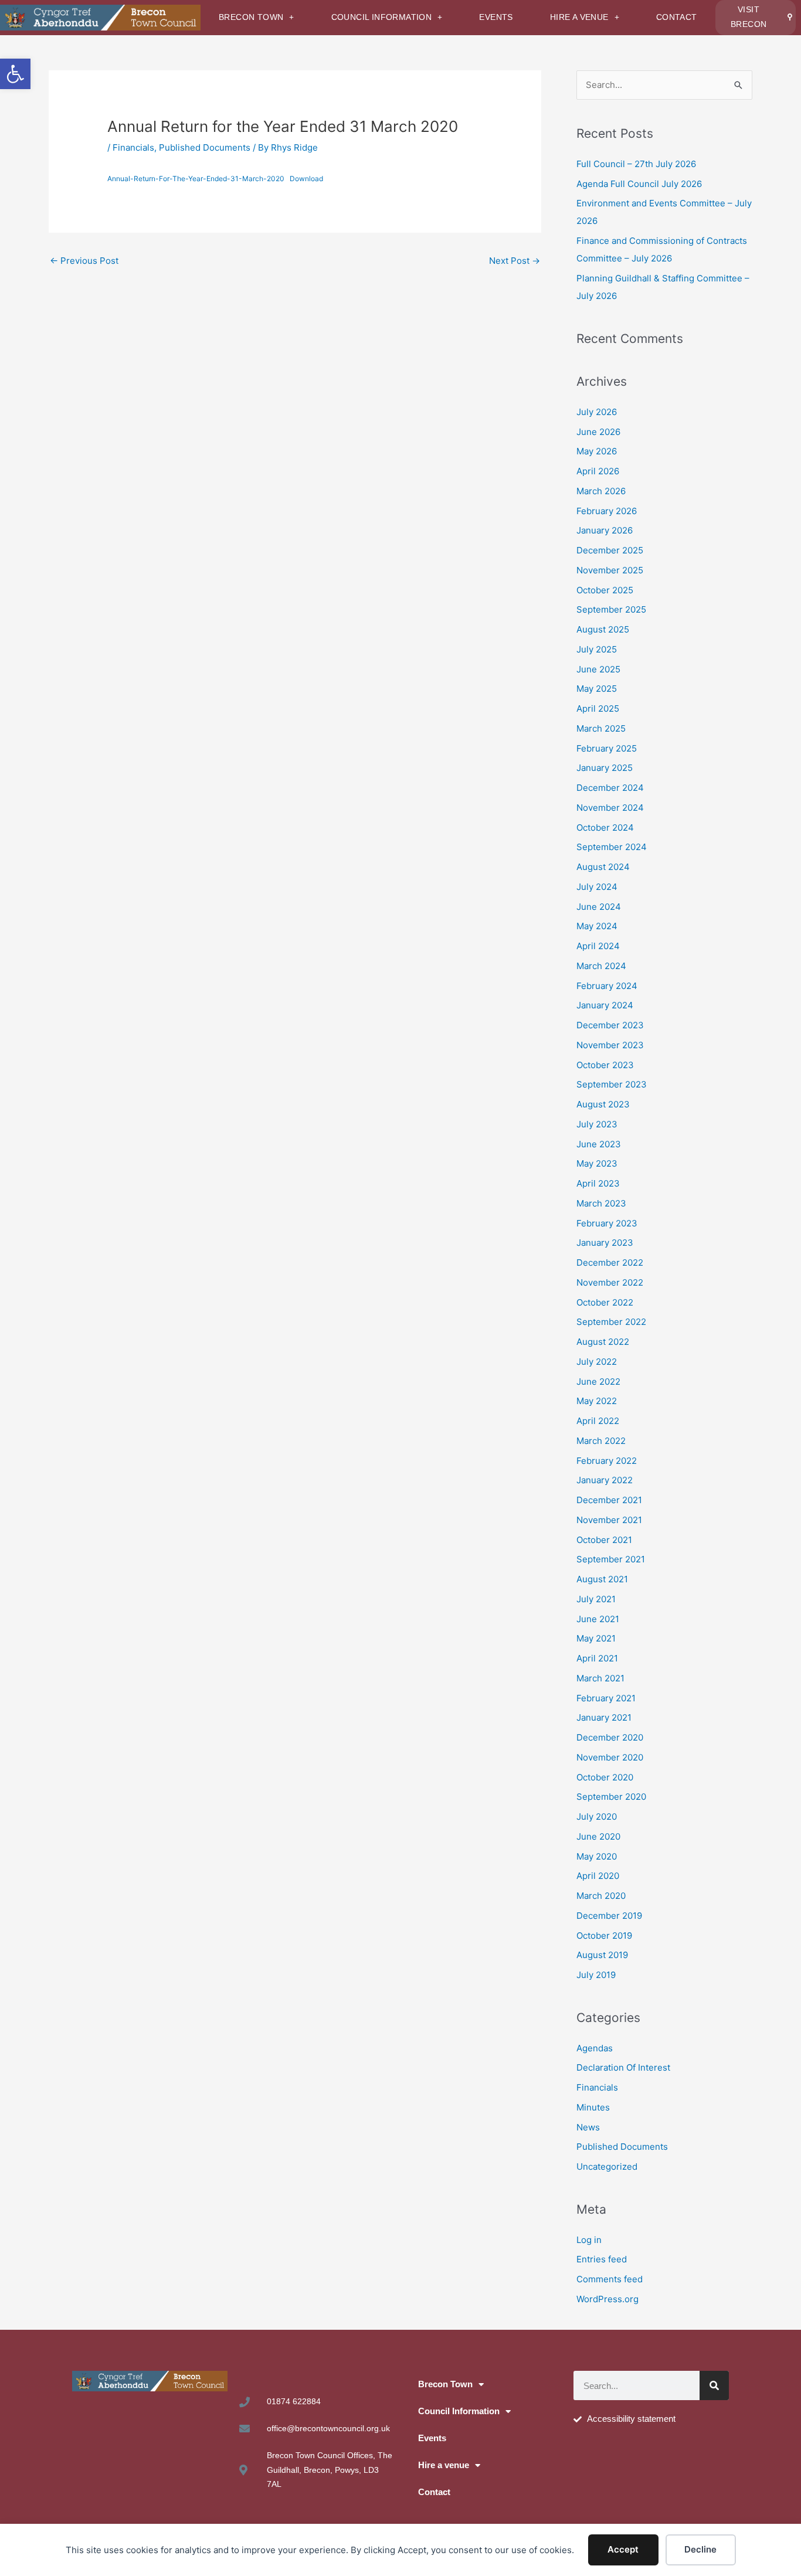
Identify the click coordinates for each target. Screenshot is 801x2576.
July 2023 (597, 1124)
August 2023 (603, 1104)
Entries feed (602, 2259)
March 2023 (601, 1203)
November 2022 (610, 1282)
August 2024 (603, 867)
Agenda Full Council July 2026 (639, 184)
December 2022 (610, 1262)
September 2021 (611, 1559)
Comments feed (610, 2279)
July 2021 (596, 1599)
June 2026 (598, 432)
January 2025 (605, 768)
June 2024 (599, 907)
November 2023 (610, 1045)
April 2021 (597, 1658)
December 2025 (610, 550)
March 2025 (601, 728)
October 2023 (605, 1065)
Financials (133, 147)
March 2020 (601, 1896)
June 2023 (599, 1144)
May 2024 (597, 926)
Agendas (595, 2048)
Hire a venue (579, 17)
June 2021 (598, 1619)
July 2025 (597, 649)
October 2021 (604, 1540)
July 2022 (597, 1362)
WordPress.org (607, 2299)
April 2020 (598, 1876)
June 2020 (598, 1836)
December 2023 (610, 1025)
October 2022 (605, 1302)
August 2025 (603, 629)
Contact (677, 17)
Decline (700, 2549)
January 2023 (605, 1243)
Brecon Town (251, 17)
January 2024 (605, 1005)
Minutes (593, 2107)
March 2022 (601, 1441)
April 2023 (598, 1183)
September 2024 (612, 847)
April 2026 (598, 471)
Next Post (515, 261)
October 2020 (605, 1777)
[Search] (714, 2385)
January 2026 (605, 530)
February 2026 (607, 511)
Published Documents (205, 147)
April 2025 (598, 708)
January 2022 (605, 1480)
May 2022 (597, 1401)
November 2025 (610, 570)
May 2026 (597, 451)
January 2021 (604, 1717)
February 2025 (607, 748)
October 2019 (604, 1936)
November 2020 (610, 1757)
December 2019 (609, 1916)
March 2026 (601, 491)
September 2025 (611, 609)
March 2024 (601, 966)
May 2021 (596, 1638)
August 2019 (602, 1955)
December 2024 (610, 788)
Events (496, 17)
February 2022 (607, 1461)
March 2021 (600, 1678)
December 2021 (609, 1500)
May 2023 (597, 1163)
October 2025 (605, 590)
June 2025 (598, 669)
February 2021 (606, 1698)
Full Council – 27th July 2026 (636, 164)
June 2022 (598, 1382)
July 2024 (597, 887)
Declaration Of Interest (623, 2067)
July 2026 (597, 412)
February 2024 (607, 986)
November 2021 (609, 1520)
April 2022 (598, 1421)
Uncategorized (607, 2167)
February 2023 (607, 1223)
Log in (589, 2240)
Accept (623, 2549)
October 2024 (605, 827)
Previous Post (84, 261)
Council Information (382, 17)
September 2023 (612, 1084)
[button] (15, 74)
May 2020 (597, 1856)
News (588, 2127)
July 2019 (596, 1975)
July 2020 (597, 1817)
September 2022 (611, 1322)
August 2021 (602, 1579)
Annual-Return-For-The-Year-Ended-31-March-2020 (196, 179)
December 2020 (610, 1737)
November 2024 (610, 808)
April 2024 (598, 946)
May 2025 (597, 689)
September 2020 (611, 1797)
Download (306, 179)
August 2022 (603, 1342)
